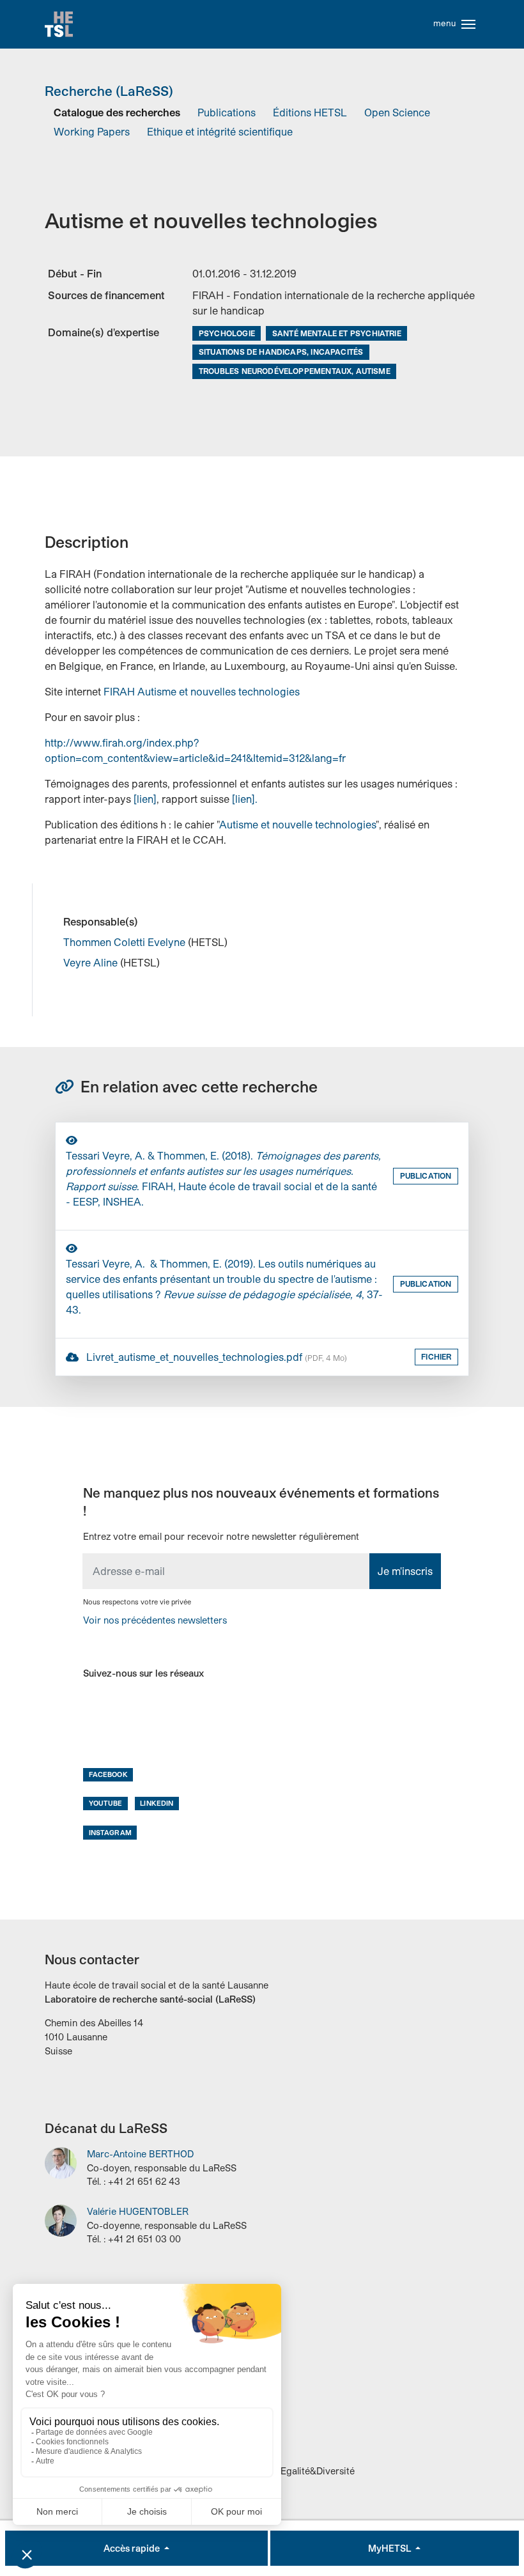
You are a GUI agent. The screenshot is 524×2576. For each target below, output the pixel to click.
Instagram (110, 1832)
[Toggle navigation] (468, 24)
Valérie (138, 2211)
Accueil (59, 24)
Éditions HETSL (310, 112)
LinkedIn (157, 1803)
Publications (227, 112)
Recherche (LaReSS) (109, 91)
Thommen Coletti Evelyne (126, 942)
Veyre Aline (92, 962)
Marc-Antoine (140, 2154)
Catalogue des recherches (117, 112)
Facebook (108, 1774)
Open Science (397, 112)
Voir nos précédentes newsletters (155, 1620)
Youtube (106, 1803)
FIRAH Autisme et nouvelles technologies (202, 691)
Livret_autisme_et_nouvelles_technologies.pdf (215, 1357)
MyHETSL (390, 2548)
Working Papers (92, 131)
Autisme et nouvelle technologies (297, 824)
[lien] (145, 799)
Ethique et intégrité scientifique (220, 131)
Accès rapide (133, 2548)
